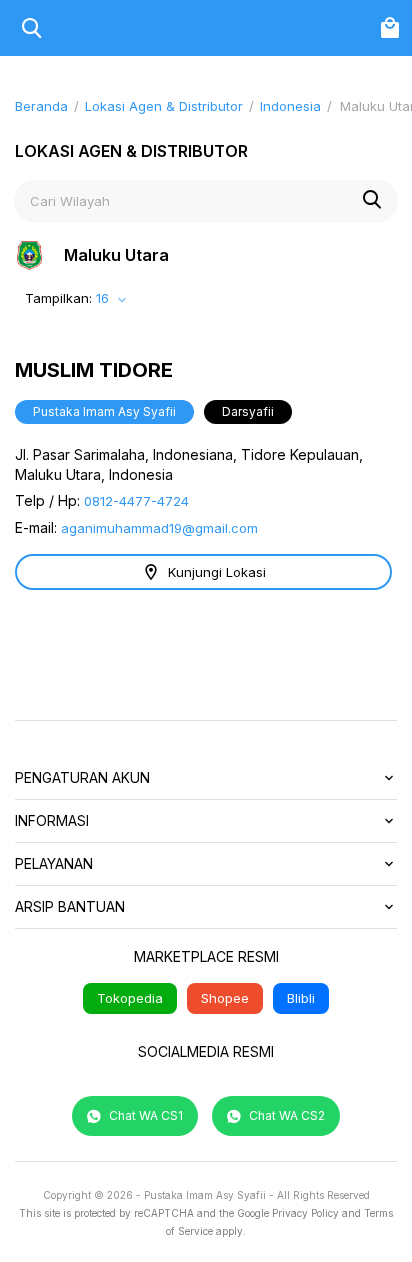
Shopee (225, 998)
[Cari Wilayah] (372, 202)
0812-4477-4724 (136, 501)
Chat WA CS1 (144, 1115)
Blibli (301, 998)
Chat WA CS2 (285, 1115)
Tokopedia (130, 998)
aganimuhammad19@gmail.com (159, 528)
